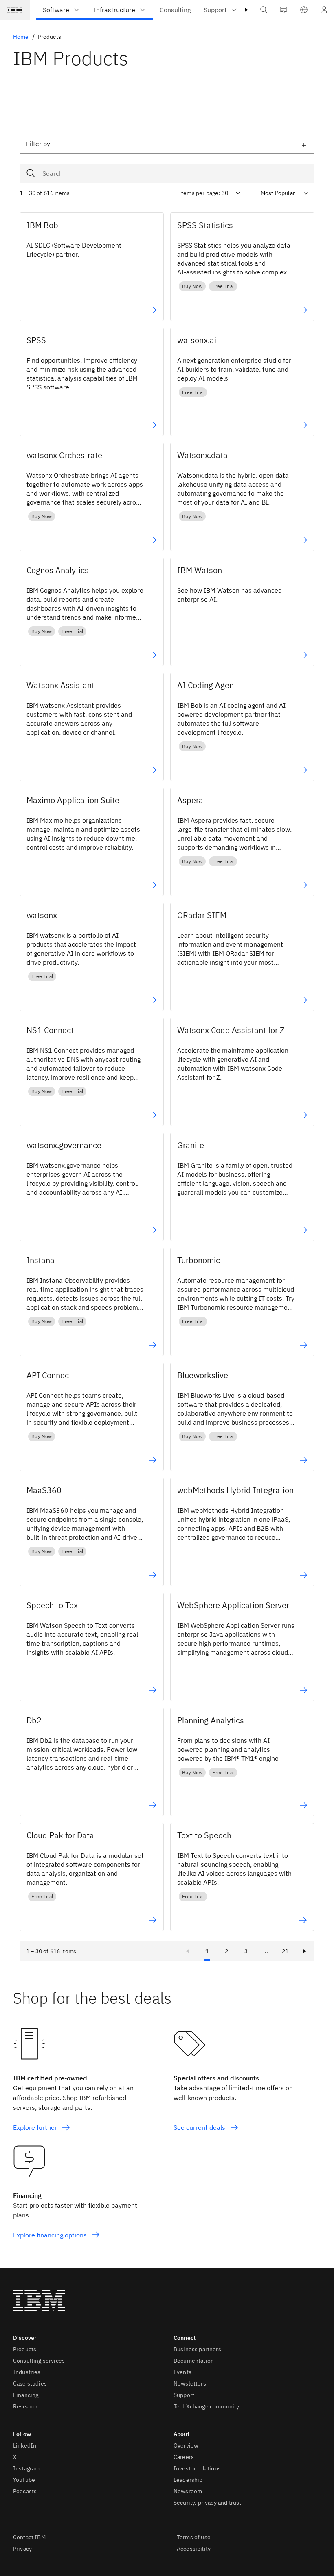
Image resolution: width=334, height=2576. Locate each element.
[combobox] (167, 173)
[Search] (33, 173)
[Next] (305, 1951)
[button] (304, 10)
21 (285, 1951)
